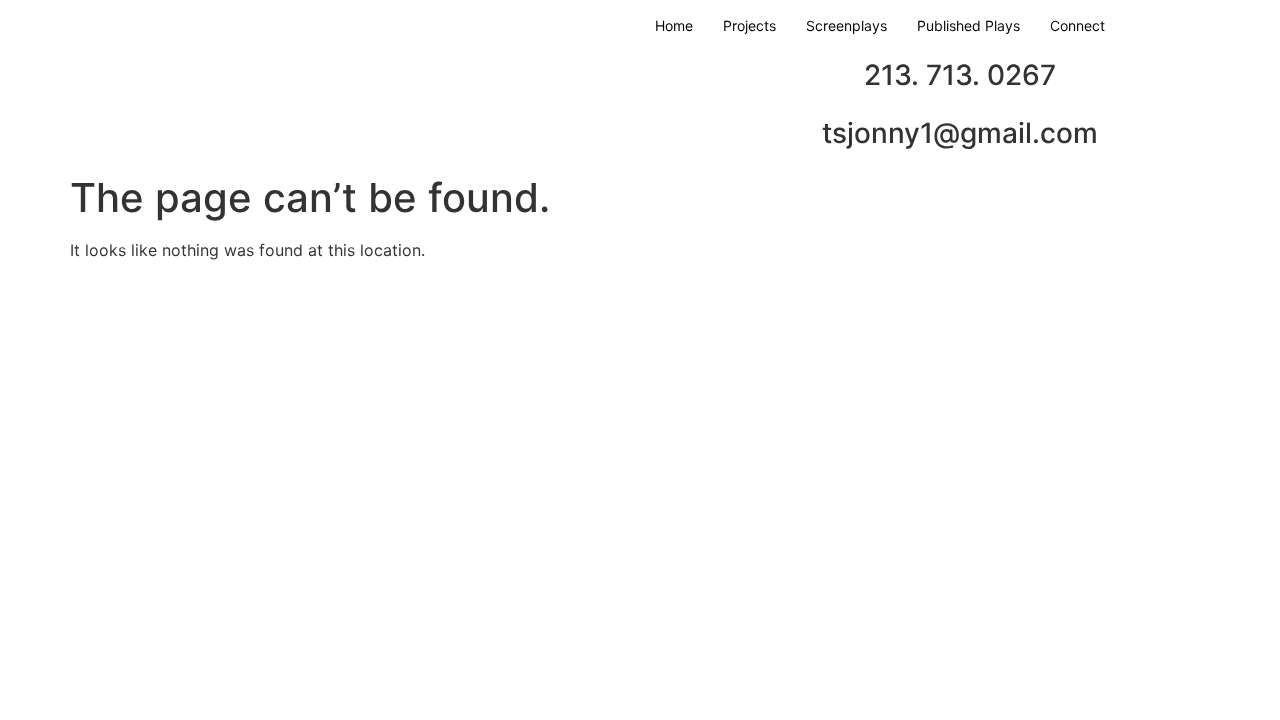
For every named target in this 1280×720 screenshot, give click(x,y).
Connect (1077, 25)
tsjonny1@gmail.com (960, 133)
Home (674, 25)
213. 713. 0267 (960, 75)
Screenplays (846, 25)
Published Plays (968, 25)
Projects (749, 25)
